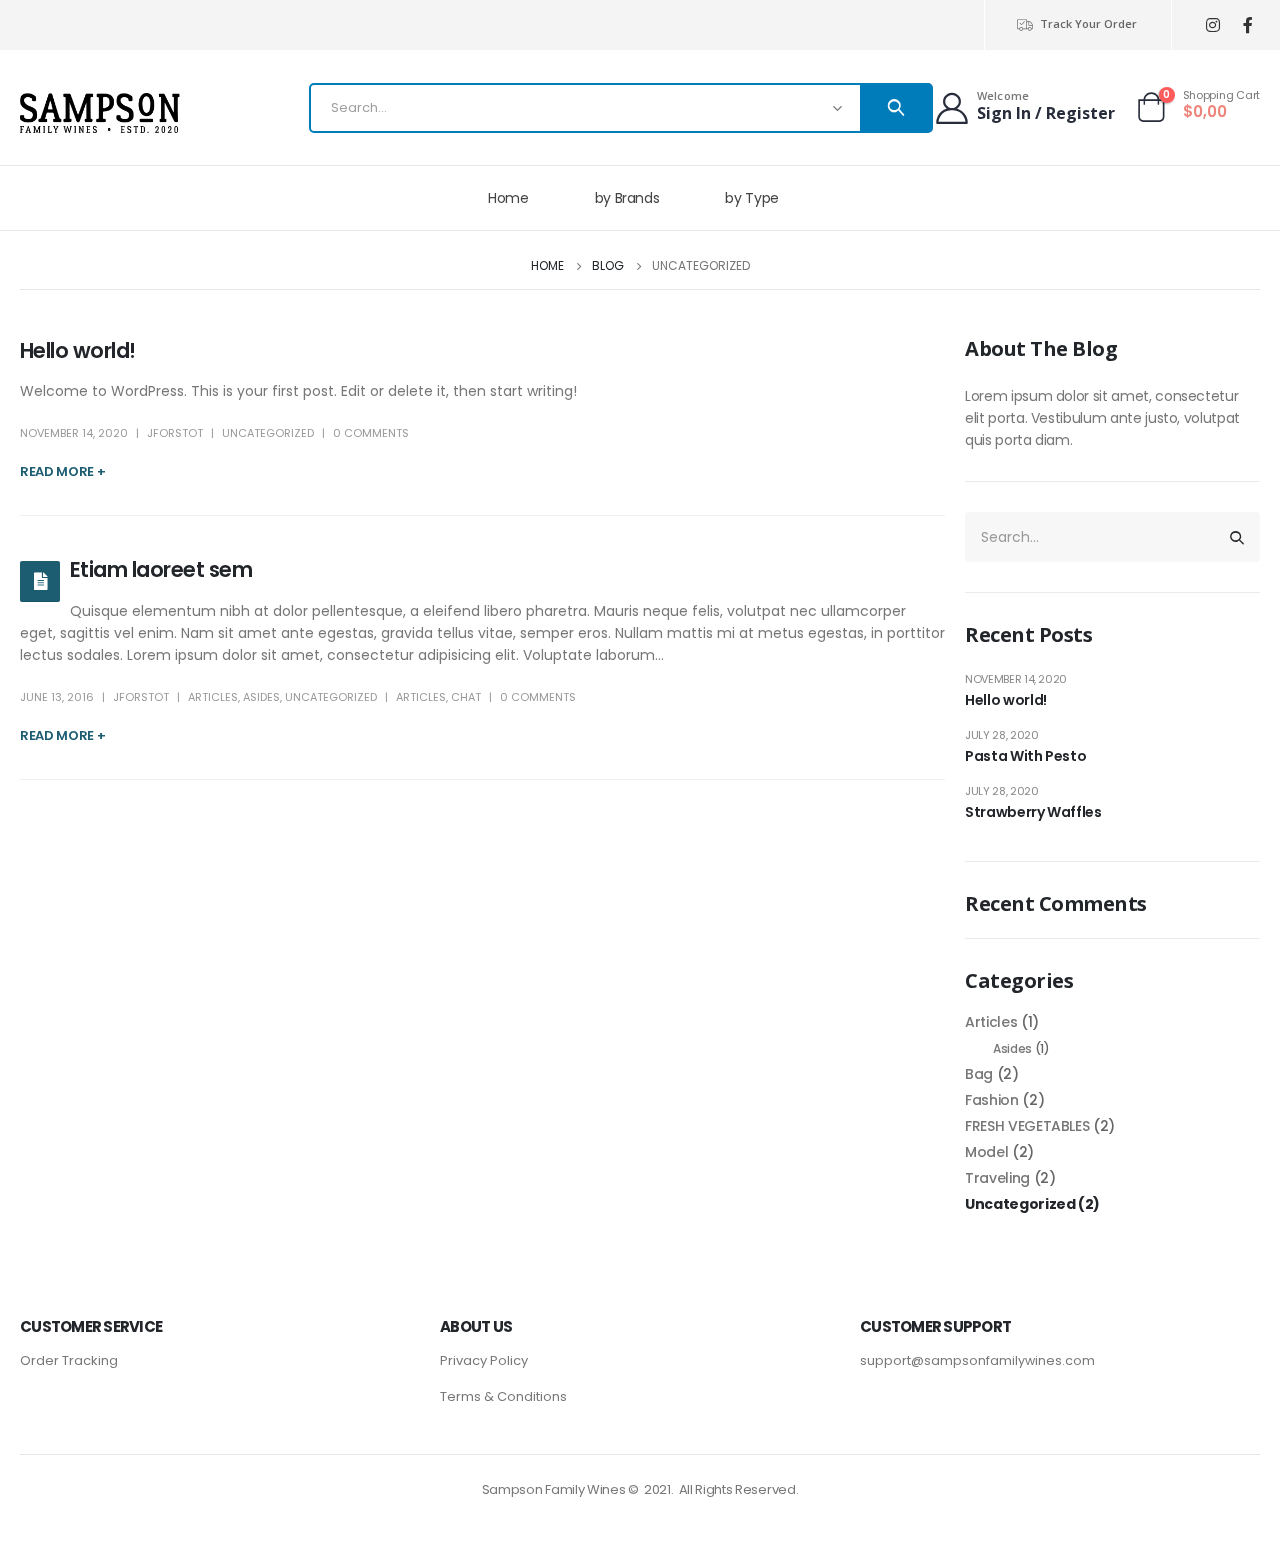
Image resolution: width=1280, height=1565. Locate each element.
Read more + (62, 471)
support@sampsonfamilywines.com (977, 1360)
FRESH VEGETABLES (1027, 1126)
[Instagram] (1212, 25)
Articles (213, 697)
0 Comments (371, 433)
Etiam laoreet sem (161, 569)
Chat (466, 697)
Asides (261, 697)
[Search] (896, 108)
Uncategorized (268, 433)
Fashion (992, 1100)
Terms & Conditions (503, 1396)
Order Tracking (69, 1360)
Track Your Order (1088, 23)
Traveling (997, 1178)
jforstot (175, 433)
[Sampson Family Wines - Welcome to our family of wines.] (100, 113)
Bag (979, 1074)
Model (986, 1152)
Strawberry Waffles (1033, 812)
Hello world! (78, 350)
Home (508, 198)
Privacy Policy (484, 1360)
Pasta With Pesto (1025, 756)
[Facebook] (1247, 25)
